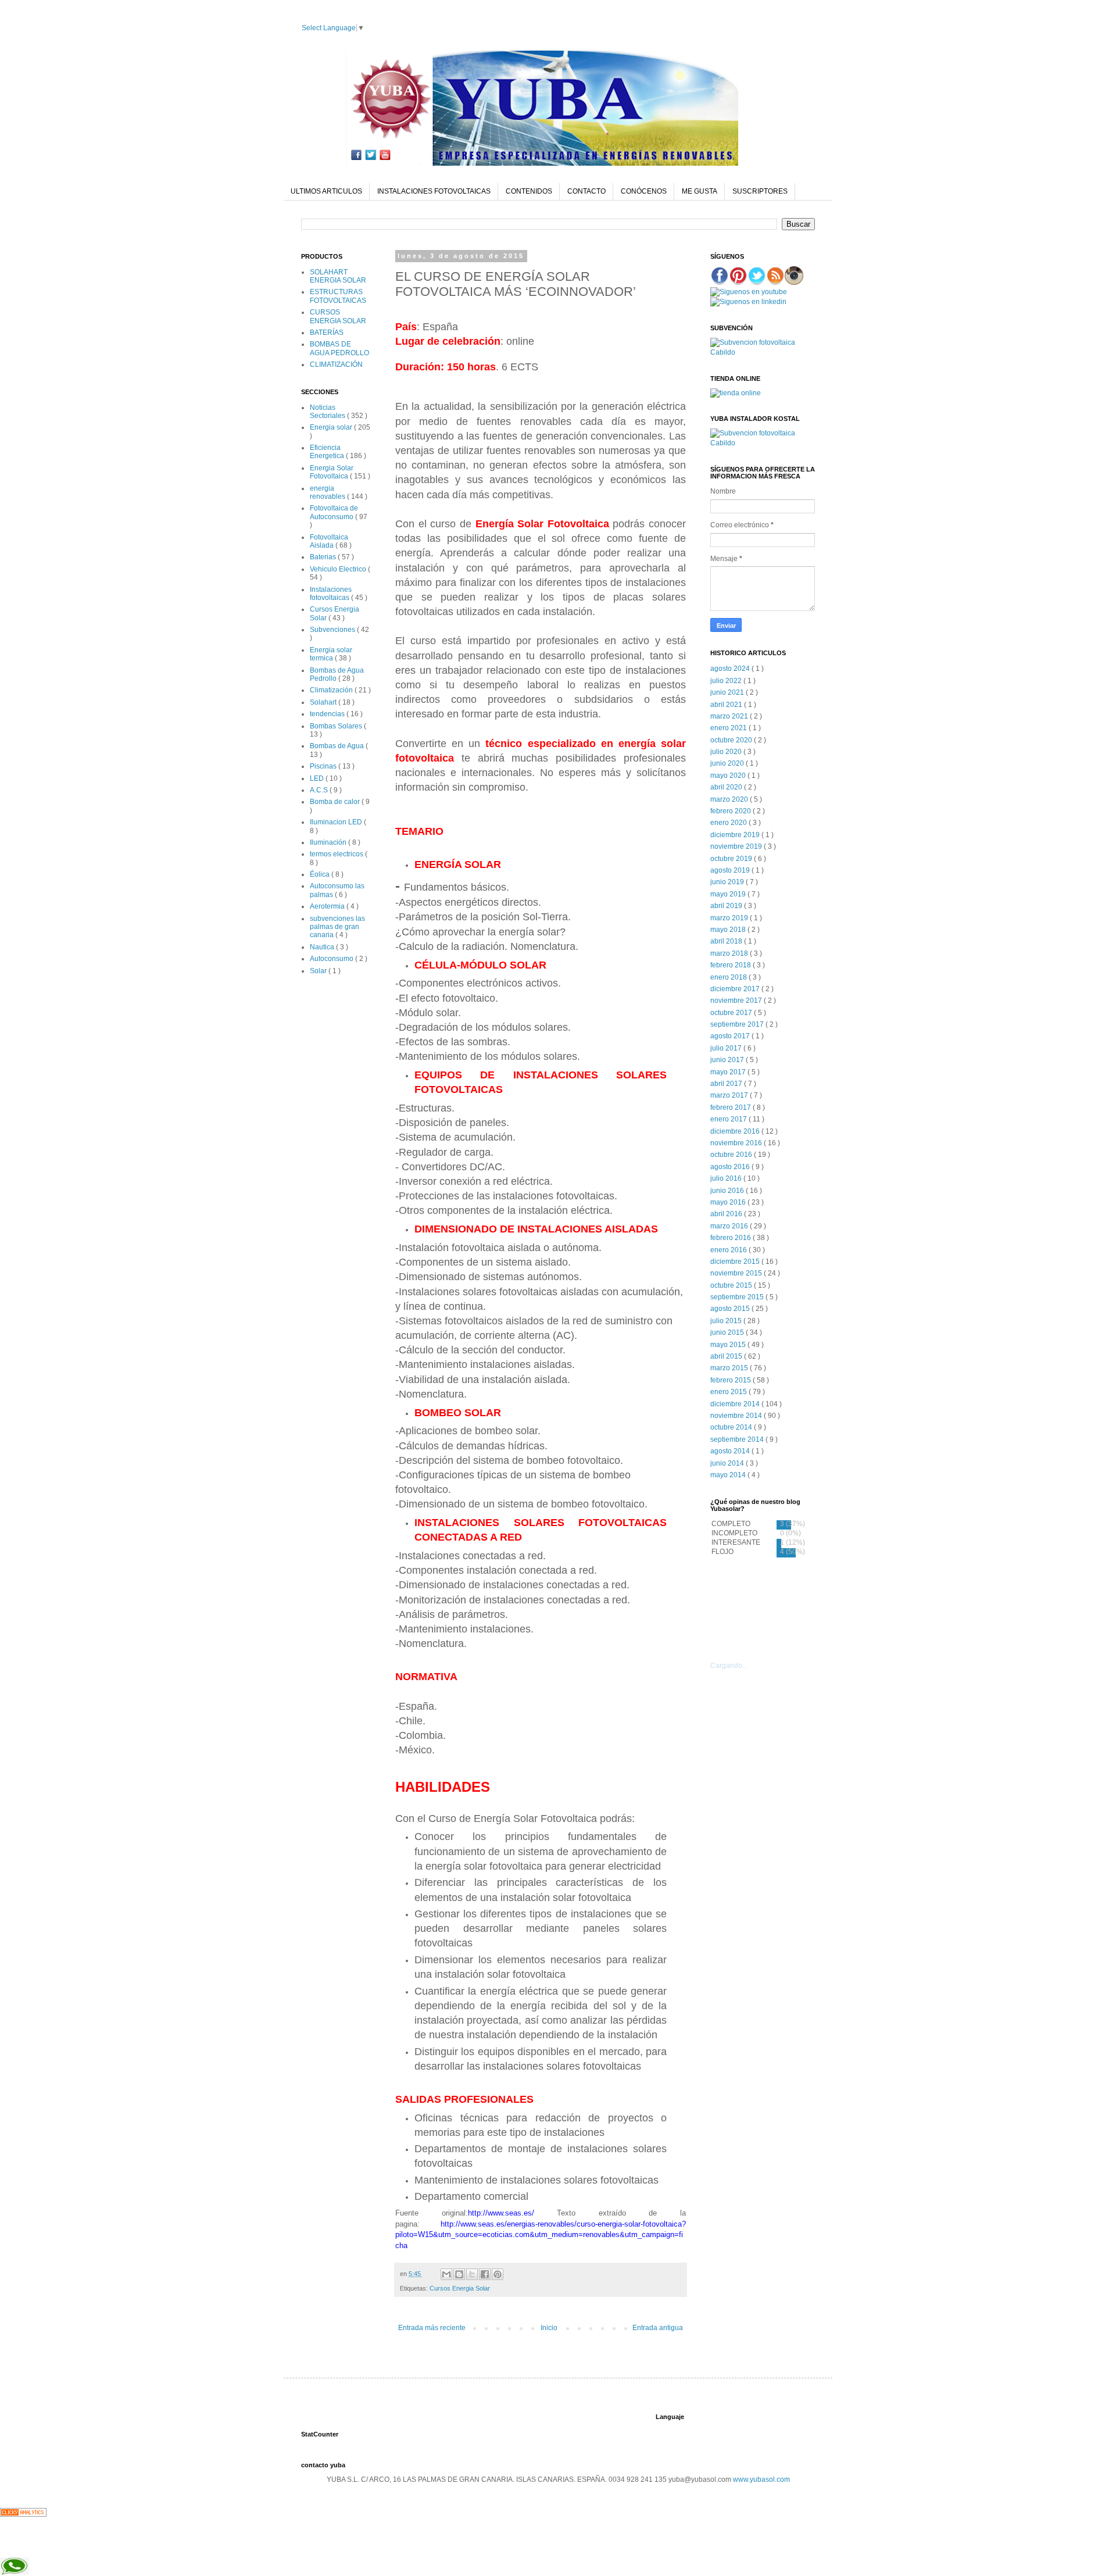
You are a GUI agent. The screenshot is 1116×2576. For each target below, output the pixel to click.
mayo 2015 (729, 1345)
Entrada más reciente (432, 2328)
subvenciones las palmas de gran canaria (337, 927)
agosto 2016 (731, 1167)
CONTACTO (586, 191)
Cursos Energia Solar (460, 2288)
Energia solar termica (331, 654)
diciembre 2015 (736, 1262)
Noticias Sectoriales (328, 412)
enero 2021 (729, 728)
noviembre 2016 (737, 1143)
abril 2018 (727, 941)
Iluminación (329, 842)
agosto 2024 (731, 669)
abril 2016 (727, 1214)
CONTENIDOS (529, 191)
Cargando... (729, 1666)
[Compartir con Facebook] (485, 2274)
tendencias (328, 714)
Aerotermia (328, 906)
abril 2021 (727, 705)
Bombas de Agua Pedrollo (337, 674)
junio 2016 (728, 1191)
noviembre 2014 (737, 1416)
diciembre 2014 (736, 1404)
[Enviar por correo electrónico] (446, 2274)
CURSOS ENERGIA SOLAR (338, 316)
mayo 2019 (729, 894)
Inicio (549, 2328)
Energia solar (332, 427)
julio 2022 (727, 681)
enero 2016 (729, 1250)
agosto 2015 (731, 1309)
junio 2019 (728, 882)
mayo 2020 (729, 776)
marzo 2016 (730, 1226)
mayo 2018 (729, 930)
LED (318, 778)
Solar (319, 971)
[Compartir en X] (472, 2274)
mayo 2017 (729, 1072)
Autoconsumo (332, 959)
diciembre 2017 (736, 989)
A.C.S (320, 790)
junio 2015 (728, 1332)
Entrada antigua (658, 2328)
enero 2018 (729, 977)
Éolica (321, 874)
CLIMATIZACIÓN (336, 365)
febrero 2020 (732, 811)
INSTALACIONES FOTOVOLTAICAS (434, 191)
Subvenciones (333, 630)
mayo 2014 (729, 1475)
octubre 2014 (732, 1427)
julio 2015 (727, 1321)
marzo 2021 (730, 716)
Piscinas (324, 766)
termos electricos (337, 854)
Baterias (324, 557)
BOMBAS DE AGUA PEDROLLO (339, 348)
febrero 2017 (732, 1107)
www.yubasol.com (761, 2479)
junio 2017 (728, 1060)
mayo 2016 (729, 1202)
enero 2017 (729, 1119)
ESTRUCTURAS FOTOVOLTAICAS (338, 296)
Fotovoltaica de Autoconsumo (334, 512)
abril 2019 (727, 906)
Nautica (323, 947)
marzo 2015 (730, 1368)
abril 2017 (727, 1084)
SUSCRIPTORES (760, 191)
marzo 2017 (730, 1095)
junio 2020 (728, 763)
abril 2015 (727, 1356)
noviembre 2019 (737, 846)
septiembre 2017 (738, 1024)
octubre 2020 (732, 740)
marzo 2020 (730, 799)
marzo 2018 (730, 953)
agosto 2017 (731, 1036)
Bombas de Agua (338, 746)
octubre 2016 (732, 1155)
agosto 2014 (731, 1451)
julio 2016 (727, 1178)
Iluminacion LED (337, 822)
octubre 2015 (732, 1285)
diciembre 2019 (736, 835)
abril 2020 (727, 787)
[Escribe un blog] (459, 2274)
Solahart (324, 702)
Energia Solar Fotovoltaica (332, 472)
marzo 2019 (730, 918)
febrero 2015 (732, 1380)
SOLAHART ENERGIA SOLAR (338, 276)
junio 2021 (728, 692)
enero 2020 (729, 823)
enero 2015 (729, 1392)
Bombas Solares (337, 726)
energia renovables (328, 492)
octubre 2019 (732, 859)
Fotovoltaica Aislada (329, 541)
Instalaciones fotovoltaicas (331, 594)
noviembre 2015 (737, 1273)
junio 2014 (728, 1463)
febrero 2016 (732, 1238)
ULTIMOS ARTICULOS (326, 191)
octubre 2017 (732, 1013)
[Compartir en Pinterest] (498, 2274)
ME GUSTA (700, 191)
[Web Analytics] (23, 2514)
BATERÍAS (327, 333)
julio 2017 (727, 1048)
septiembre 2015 (738, 1297)
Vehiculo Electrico (339, 569)
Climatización (332, 690)
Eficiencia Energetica (328, 452)
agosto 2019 (731, 870)
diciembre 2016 (736, 1131)
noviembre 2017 (737, 1001)
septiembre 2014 (738, 1439)
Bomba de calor (336, 802)
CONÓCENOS (644, 191)
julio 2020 (727, 752)
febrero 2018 (732, 965)
